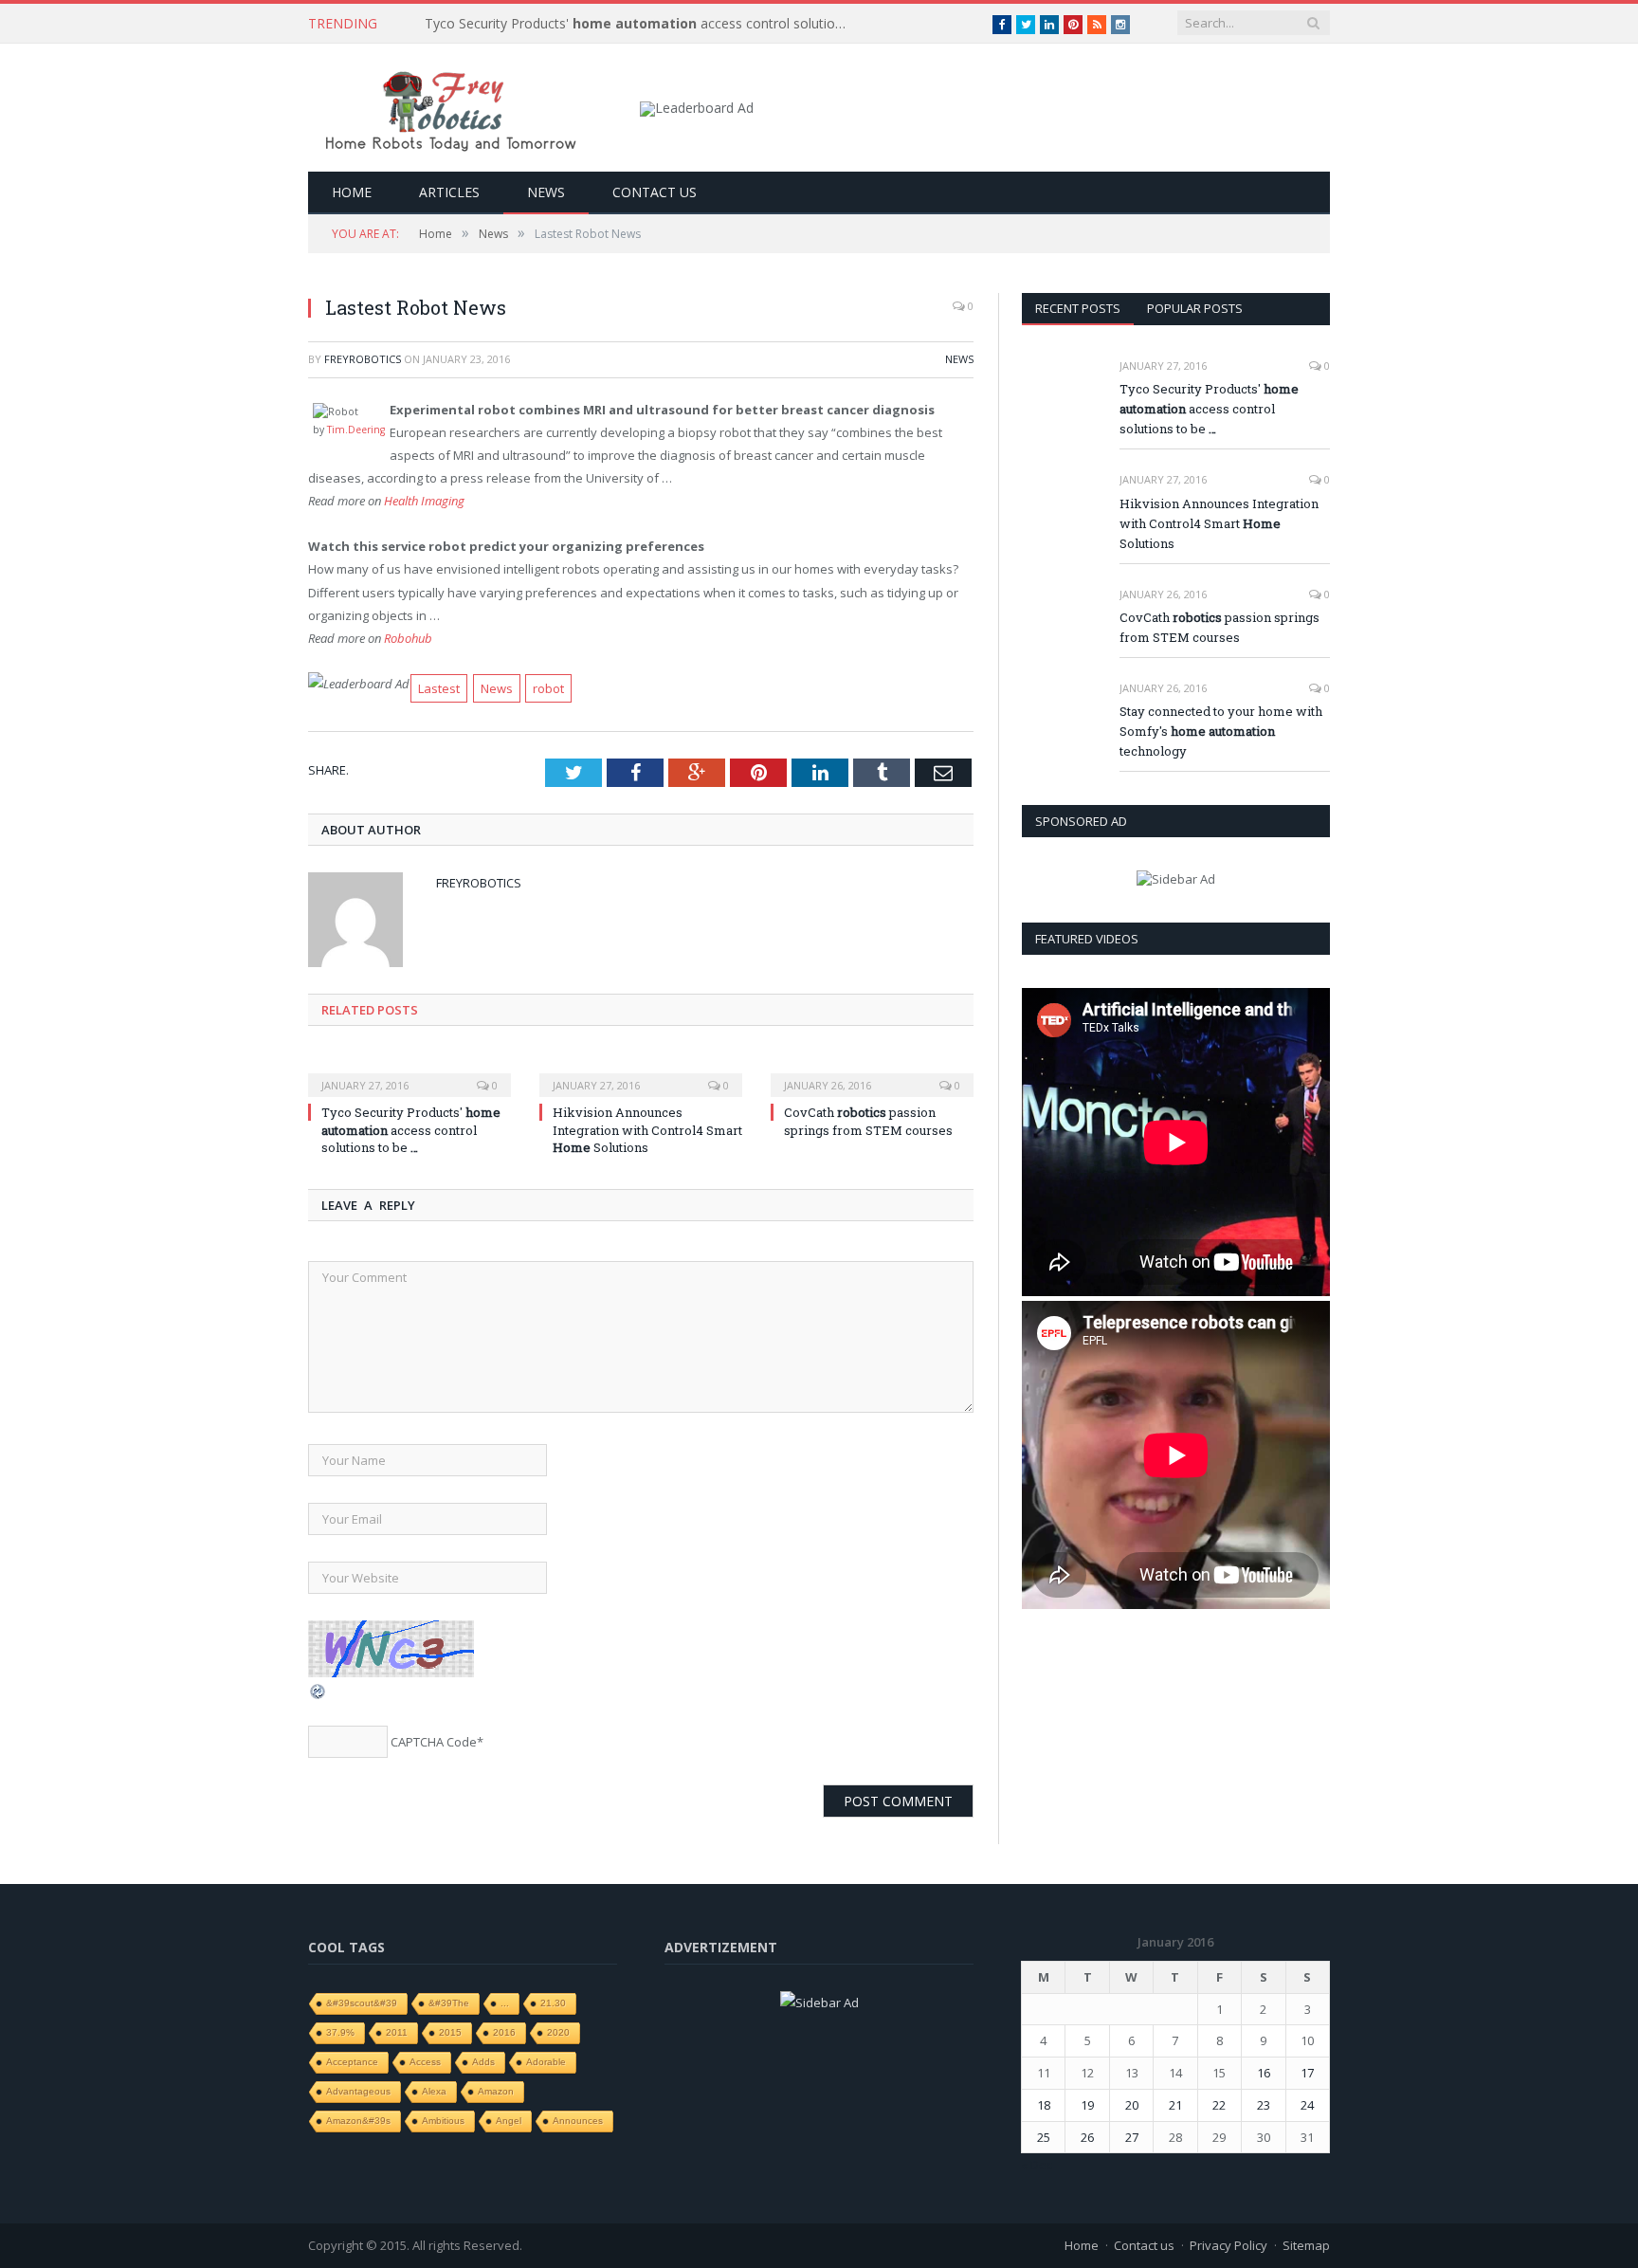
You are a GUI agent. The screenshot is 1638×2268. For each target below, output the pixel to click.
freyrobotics (363, 359)
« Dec (1037, 2165)
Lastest (439, 688)
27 (1132, 2137)
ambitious (443, 2121)
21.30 (553, 2003)
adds (483, 2062)
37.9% (340, 2032)
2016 (504, 2032)
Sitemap (1306, 2245)
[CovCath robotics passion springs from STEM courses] (872, 1072)
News (546, 192)
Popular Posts (1195, 308)
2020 (558, 2032)
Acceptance (352, 2062)
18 (1044, 2105)
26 (1087, 2137)
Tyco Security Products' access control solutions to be (643, 24)
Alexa (434, 2091)
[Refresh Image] (318, 1696)
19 (1087, 2105)
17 (1307, 2073)
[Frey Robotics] (450, 108)
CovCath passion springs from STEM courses (868, 1121)
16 (1264, 2073)
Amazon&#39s (358, 2121)
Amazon (496, 2091)
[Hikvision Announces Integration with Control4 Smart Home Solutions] (641, 1072)
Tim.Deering (356, 430)
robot (548, 688)
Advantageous (358, 2091)
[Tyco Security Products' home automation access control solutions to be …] (409, 1072)
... (505, 2003)
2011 (397, 2032)
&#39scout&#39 (362, 2003)
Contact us (655, 192)
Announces (578, 2121)
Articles (449, 192)
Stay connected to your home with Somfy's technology (1221, 731)
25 (1044, 2137)
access (425, 2062)
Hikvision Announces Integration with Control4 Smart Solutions (647, 1129)
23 (1264, 2105)
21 (1175, 2105)
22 (1219, 2105)
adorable (546, 2062)
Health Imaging (424, 501)
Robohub (408, 638)
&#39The (449, 2003)
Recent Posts (1078, 308)
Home (352, 192)
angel (509, 2121)
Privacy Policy (1228, 2245)
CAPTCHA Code (434, 1742)
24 (1307, 2105)
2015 (450, 2032)
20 (1132, 2105)
